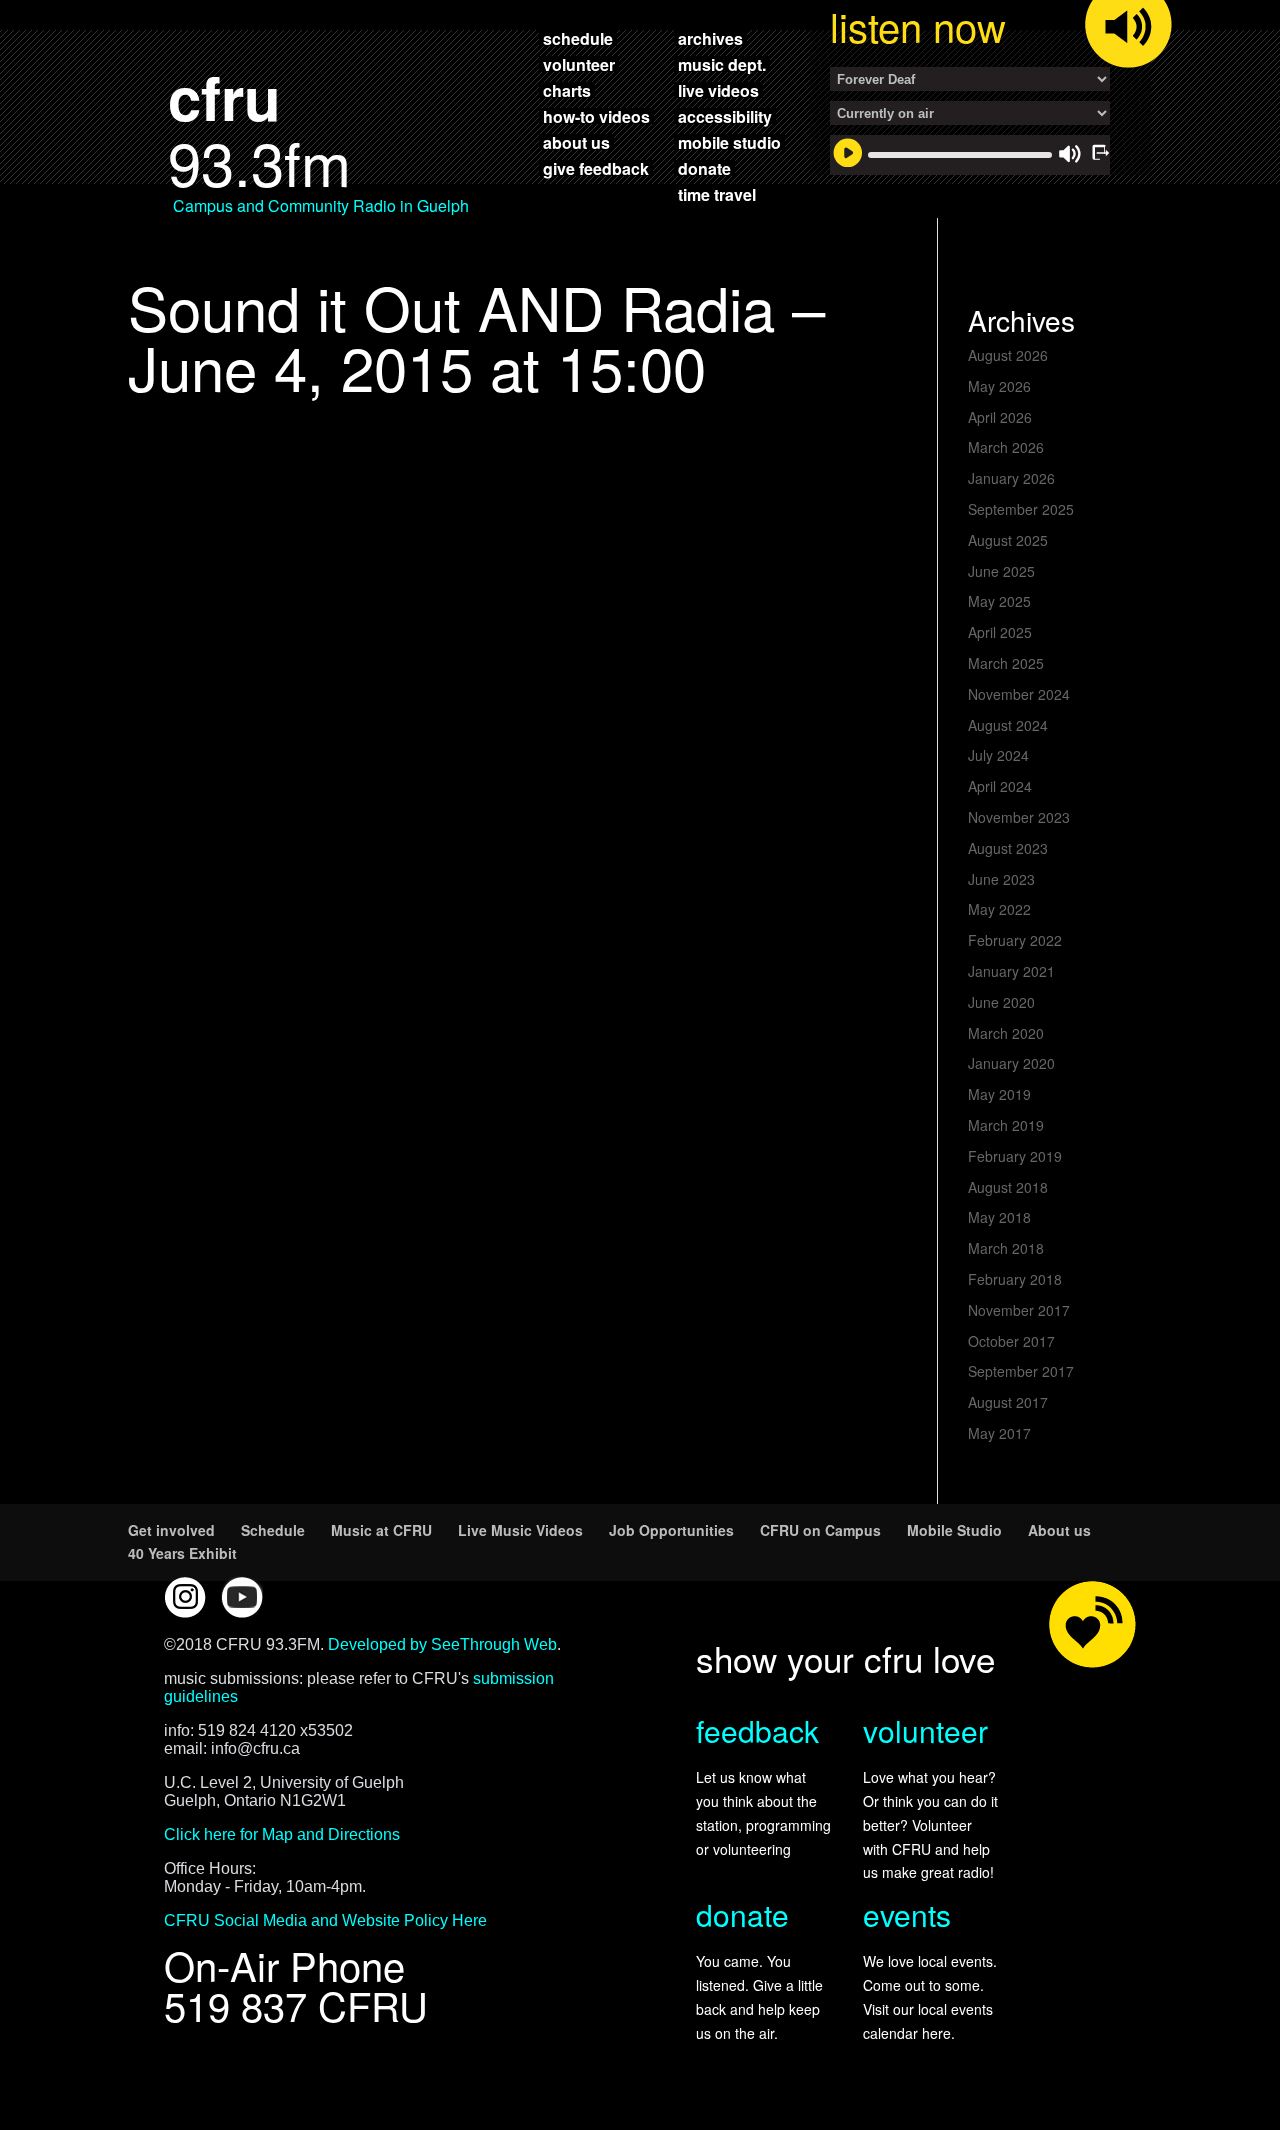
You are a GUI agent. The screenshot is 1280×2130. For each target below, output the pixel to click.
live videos (718, 90)
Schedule (273, 1530)
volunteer (579, 64)
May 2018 (999, 1217)
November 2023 (1019, 817)
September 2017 (1021, 1371)
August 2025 (1008, 540)
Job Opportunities (671, 1530)
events (907, 1914)
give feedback (596, 168)
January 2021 (1011, 971)
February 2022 (1015, 940)
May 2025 (999, 601)
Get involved (171, 1530)
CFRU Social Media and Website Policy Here (325, 1920)
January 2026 (1011, 478)
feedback (757, 1730)
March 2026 (1006, 447)
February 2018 (1015, 1279)
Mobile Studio (954, 1530)
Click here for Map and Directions (282, 1834)
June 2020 (1001, 1002)
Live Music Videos (520, 1530)
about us (576, 142)
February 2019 (1015, 1156)
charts (567, 90)
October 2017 (1011, 1341)
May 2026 (999, 386)
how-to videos (596, 116)
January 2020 (1011, 1063)
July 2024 (998, 755)
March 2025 (1006, 663)
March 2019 (1006, 1125)
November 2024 (1019, 694)
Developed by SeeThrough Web (442, 1644)
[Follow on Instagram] (185, 1597)
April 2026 (1000, 417)
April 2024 (1000, 786)
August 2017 (1008, 1402)
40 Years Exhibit (182, 1553)
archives (710, 38)
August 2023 (1008, 848)
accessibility (725, 116)
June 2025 (1001, 571)
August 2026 (1008, 355)
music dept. (722, 64)
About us (1059, 1530)
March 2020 (1006, 1033)
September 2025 (1021, 509)
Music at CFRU (381, 1530)
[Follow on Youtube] (242, 1597)
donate (704, 168)
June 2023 (1001, 879)
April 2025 (1000, 632)
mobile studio (729, 142)
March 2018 (1006, 1248)
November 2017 (1019, 1310)
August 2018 (1008, 1187)
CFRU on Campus (820, 1530)
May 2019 (999, 1094)
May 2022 (999, 909)
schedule (578, 38)
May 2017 (999, 1433)
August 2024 (1008, 725)
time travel (717, 194)
